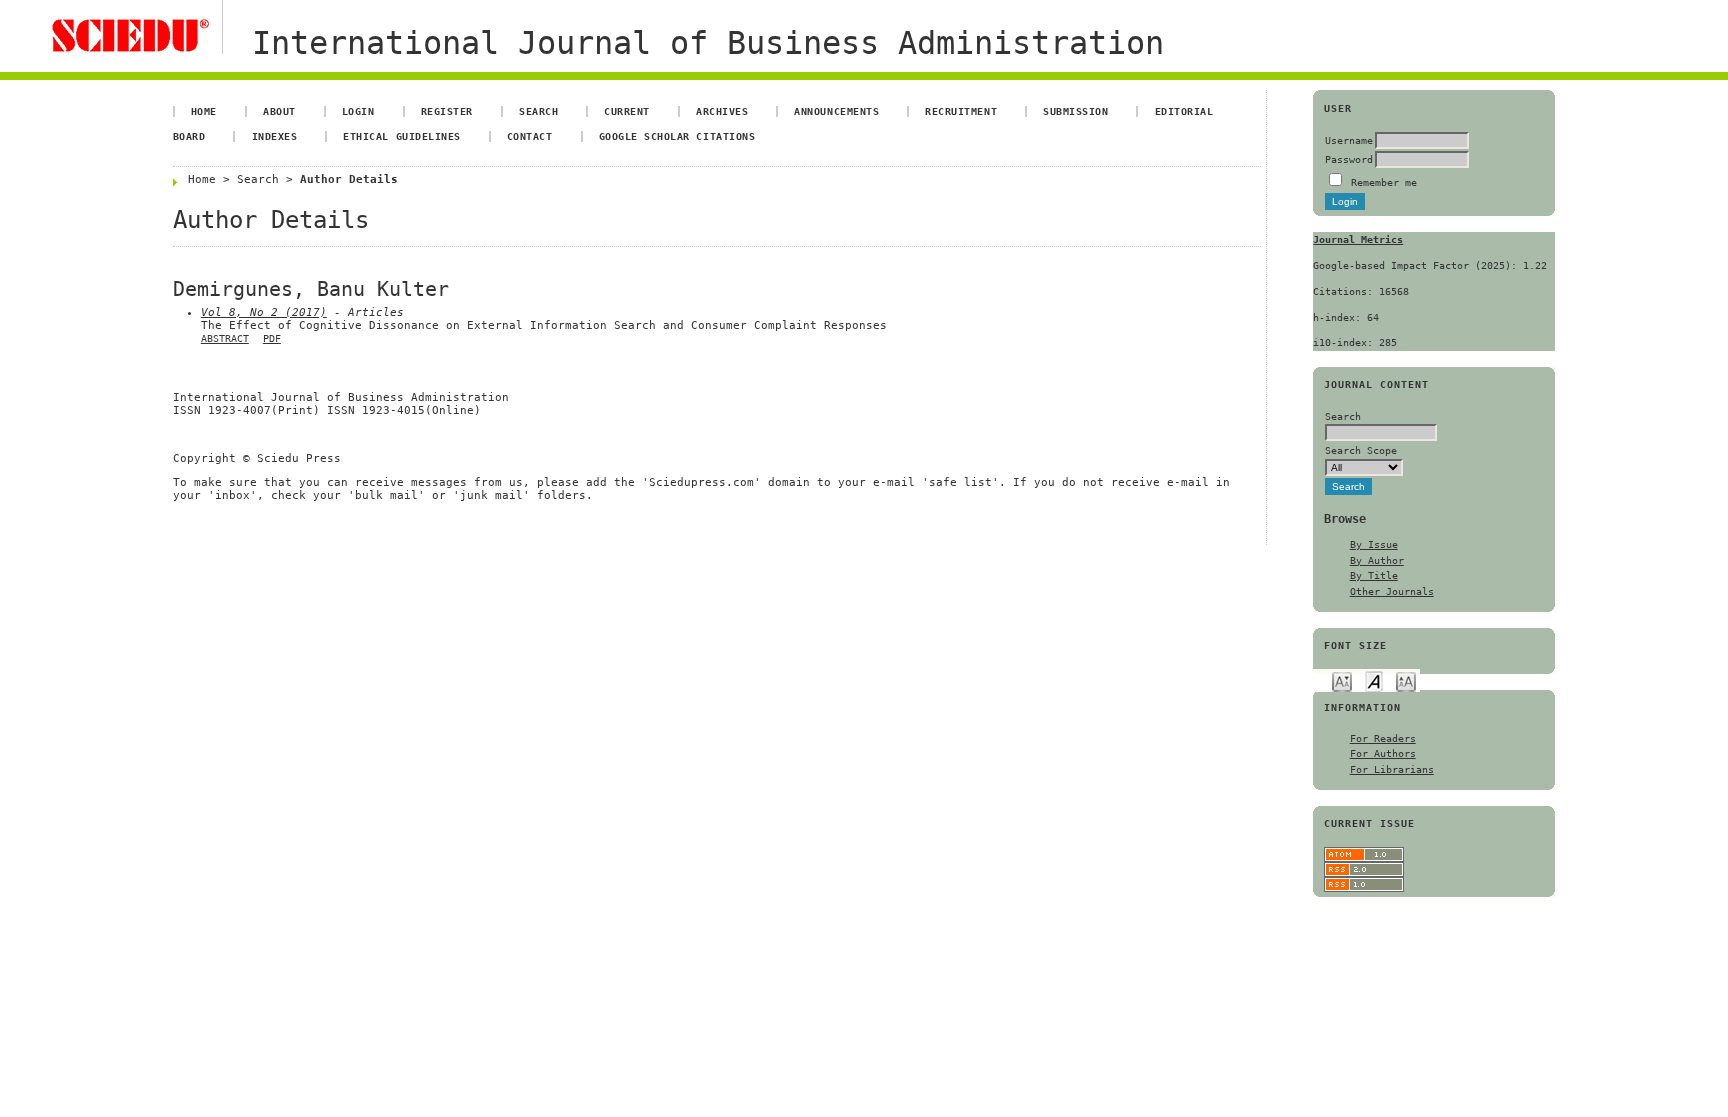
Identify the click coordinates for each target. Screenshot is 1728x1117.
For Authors (1383, 753)
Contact (530, 136)
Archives (722, 111)
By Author (1377, 560)
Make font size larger (1406, 680)
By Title (1374, 575)
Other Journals (1392, 591)
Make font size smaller (1342, 680)
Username (1349, 140)
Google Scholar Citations (677, 136)
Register (447, 111)
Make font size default (1374, 680)
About (279, 111)
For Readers (1383, 738)
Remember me (1384, 182)
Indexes (275, 136)
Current (627, 111)
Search (538, 111)
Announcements (836, 111)
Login (358, 111)
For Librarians (1392, 769)
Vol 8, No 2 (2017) (264, 312)
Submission (1075, 111)
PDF (272, 338)
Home (204, 111)
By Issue (1374, 544)
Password (1349, 159)
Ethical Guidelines (401, 136)
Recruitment (961, 111)
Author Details (349, 179)
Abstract (225, 338)
